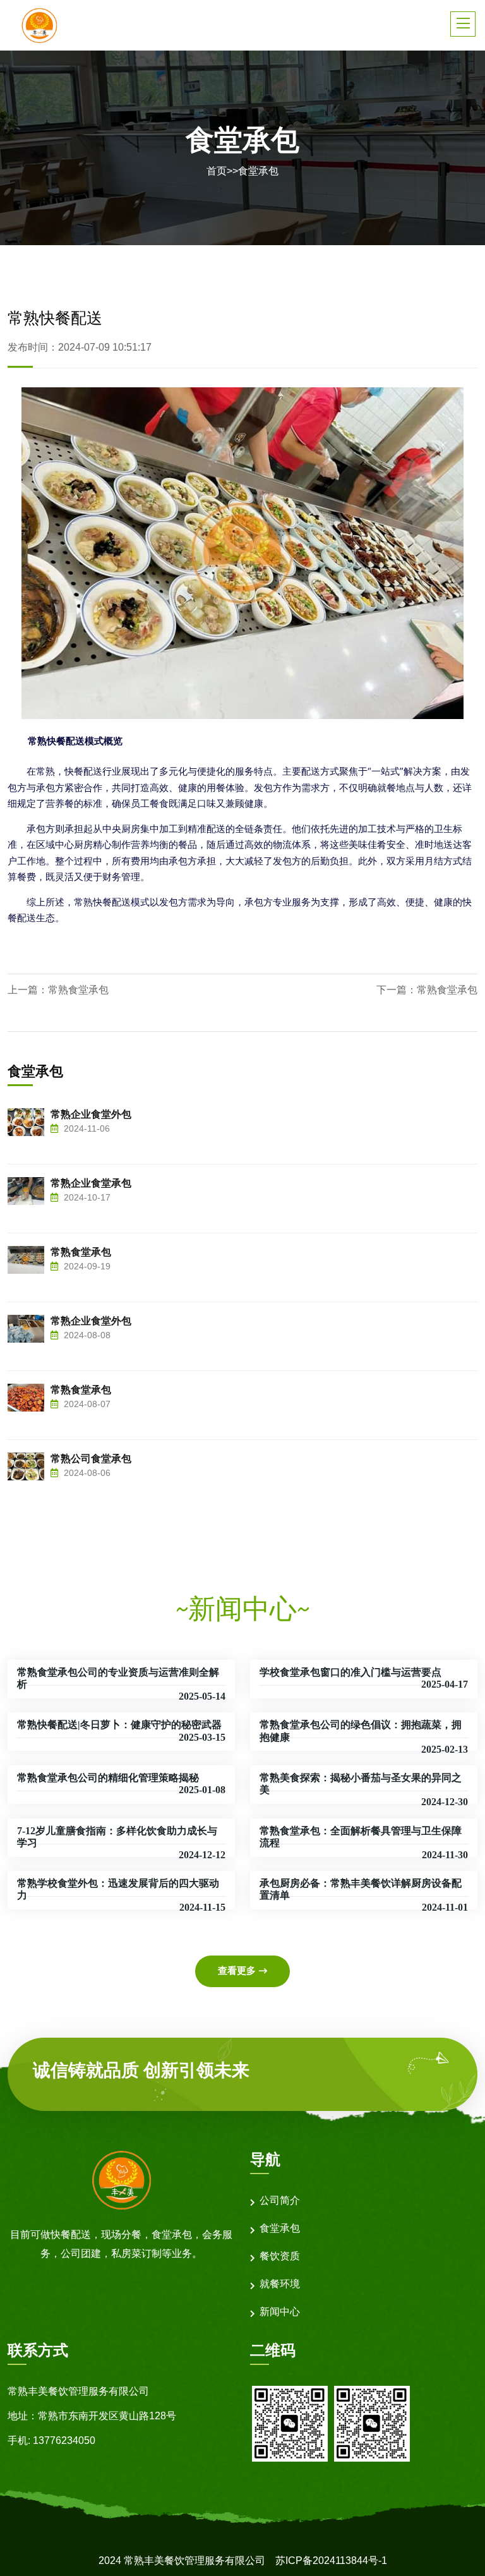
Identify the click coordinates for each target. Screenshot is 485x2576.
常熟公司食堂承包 (91, 1459)
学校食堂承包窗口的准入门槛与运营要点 (350, 1672)
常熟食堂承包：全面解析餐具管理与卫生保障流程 (361, 1837)
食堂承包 (258, 171)
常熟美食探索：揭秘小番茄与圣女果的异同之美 (361, 1784)
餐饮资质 (280, 2256)
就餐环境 (280, 2284)
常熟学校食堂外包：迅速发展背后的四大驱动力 (118, 1889)
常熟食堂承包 (78, 990)
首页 (217, 171)
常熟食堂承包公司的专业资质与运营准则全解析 (118, 1678)
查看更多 (237, 1970)
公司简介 (280, 2200)
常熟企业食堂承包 (91, 1183)
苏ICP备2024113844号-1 (331, 2561)
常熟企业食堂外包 (91, 1114)
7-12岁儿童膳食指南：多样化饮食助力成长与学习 (117, 1837)
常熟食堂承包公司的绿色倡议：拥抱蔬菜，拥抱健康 (361, 1731)
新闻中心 (280, 2312)
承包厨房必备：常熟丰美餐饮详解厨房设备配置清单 (361, 1889)
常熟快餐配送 (56, 741)
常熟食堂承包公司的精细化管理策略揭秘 (108, 1778)
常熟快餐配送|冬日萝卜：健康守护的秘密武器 (119, 1725)
